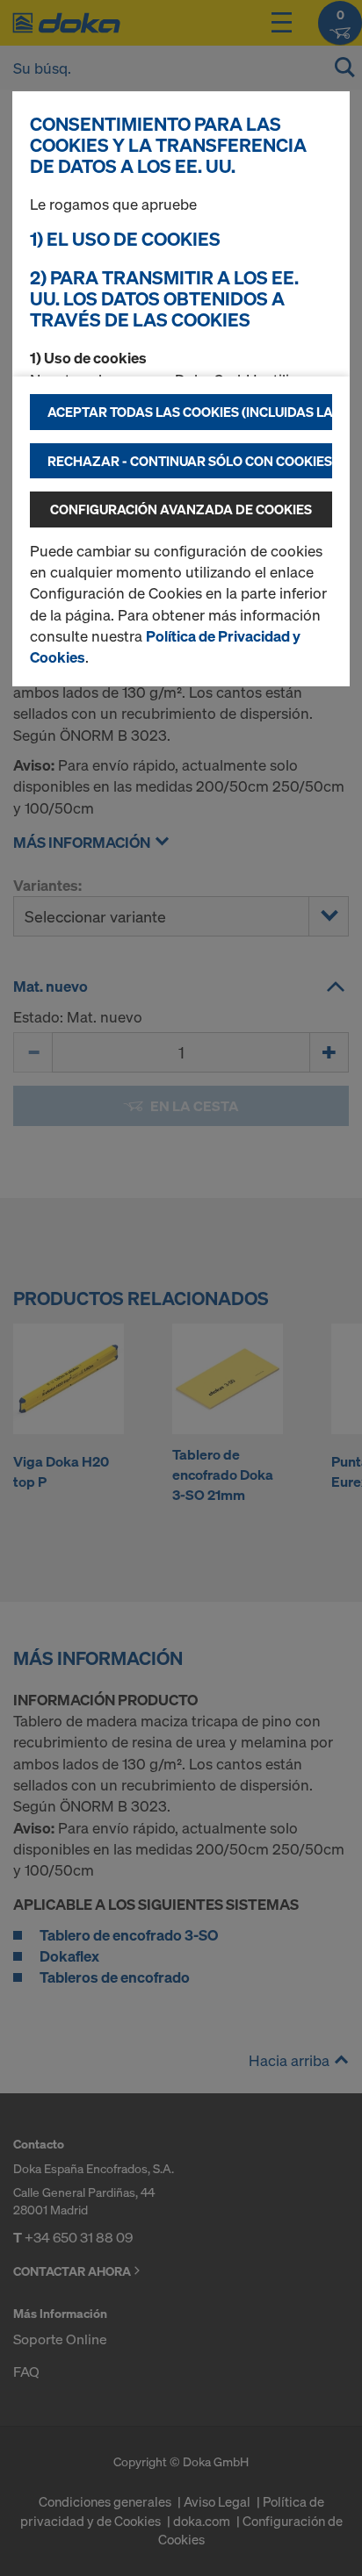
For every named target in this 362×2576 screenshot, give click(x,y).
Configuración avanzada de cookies (181, 509)
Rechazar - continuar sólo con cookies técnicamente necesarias (190, 461)
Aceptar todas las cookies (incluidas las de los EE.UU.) (190, 412)
